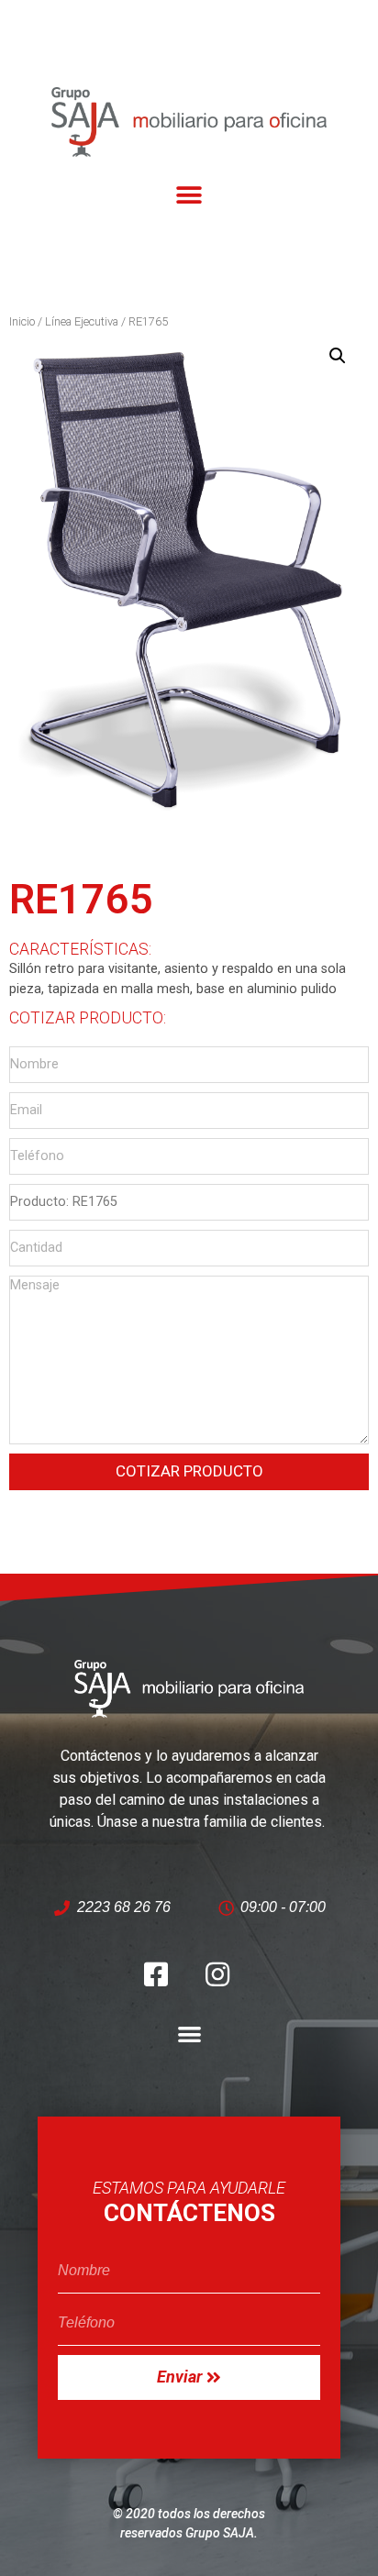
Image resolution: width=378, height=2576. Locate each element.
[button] (189, 196)
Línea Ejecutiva (82, 321)
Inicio (22, 321)
